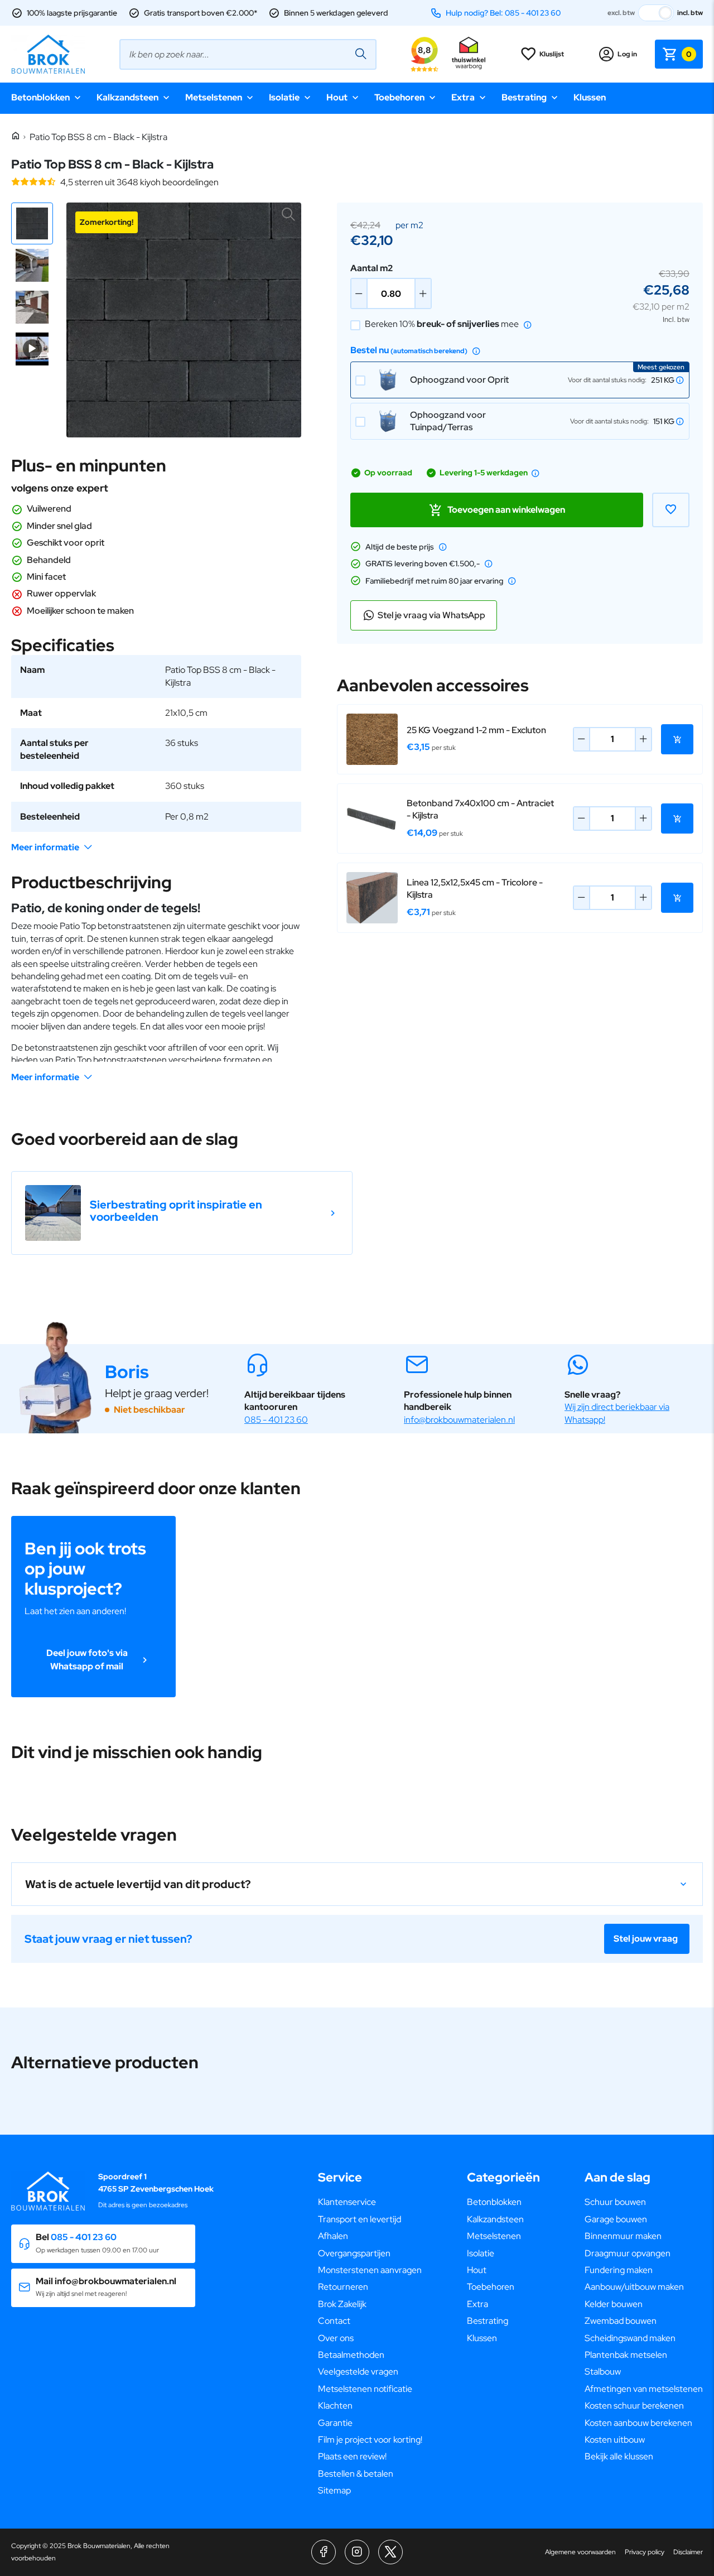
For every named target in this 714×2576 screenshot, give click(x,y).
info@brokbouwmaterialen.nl (459, 1420)
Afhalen (333, 2236)
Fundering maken (619, 2270)
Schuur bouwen (615, 2202)
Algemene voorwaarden (580, 2552)
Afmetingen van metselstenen (644, 2389)
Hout (337, 97)
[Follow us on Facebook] (324, 2552)
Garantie (335, 2423)
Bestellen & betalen (356, 2474)
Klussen (590, 97)
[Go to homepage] (48, 54)
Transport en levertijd (360, 2219)
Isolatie (284, 97)
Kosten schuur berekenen (634, 2406)
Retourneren (343, 2287)
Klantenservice (347, 2202)
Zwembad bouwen (621, 2321)
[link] (182, 1213)
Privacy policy (645, 2552)
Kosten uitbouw (615, 2440)
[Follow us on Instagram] (357, 2552)
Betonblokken (40, 97)
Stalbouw (603, 2372)
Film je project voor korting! (370, 2440)
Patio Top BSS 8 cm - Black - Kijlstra (98, 137)
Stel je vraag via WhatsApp (431, 615)
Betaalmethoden (351, 2355)
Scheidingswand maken (630, 2338)
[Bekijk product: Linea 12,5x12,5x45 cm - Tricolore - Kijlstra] (372, 898)
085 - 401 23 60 (276, 1420)
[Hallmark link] (469, 54)
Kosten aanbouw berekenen (638, 2423)
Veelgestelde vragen (358, 2372)
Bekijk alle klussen (619, 2456)
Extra (463, 97)
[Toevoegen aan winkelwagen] (677, 739)
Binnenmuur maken (623, 2236)
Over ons (336, 2338)
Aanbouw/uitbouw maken (634, 2287)
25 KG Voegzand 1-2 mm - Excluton (476, 730)
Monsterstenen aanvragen (370, 2270)
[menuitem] (370, 2202)
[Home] (16, 136)
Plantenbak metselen (626, 2355)
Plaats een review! (352, 2456)
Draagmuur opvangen (628, 2253)
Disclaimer (688, 2552)
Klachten (335, 2406)
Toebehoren (399, 97)
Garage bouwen (616, 2219)
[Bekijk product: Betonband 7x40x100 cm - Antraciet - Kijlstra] (372, 818)
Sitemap (334, 2490)
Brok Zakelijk (342, 2304)
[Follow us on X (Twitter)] (390, 2552)
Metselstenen (214, 97)
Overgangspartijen (354, 2253)
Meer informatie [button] (45, 847)
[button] (32, 223)
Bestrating (524, 97)
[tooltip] (528, 325)
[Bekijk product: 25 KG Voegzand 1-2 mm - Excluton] (372, 739)
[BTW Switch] (656, 13)
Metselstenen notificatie (365, 2389)
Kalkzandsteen (127, 97)
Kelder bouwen (614, 2304)
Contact (334, 2321)
